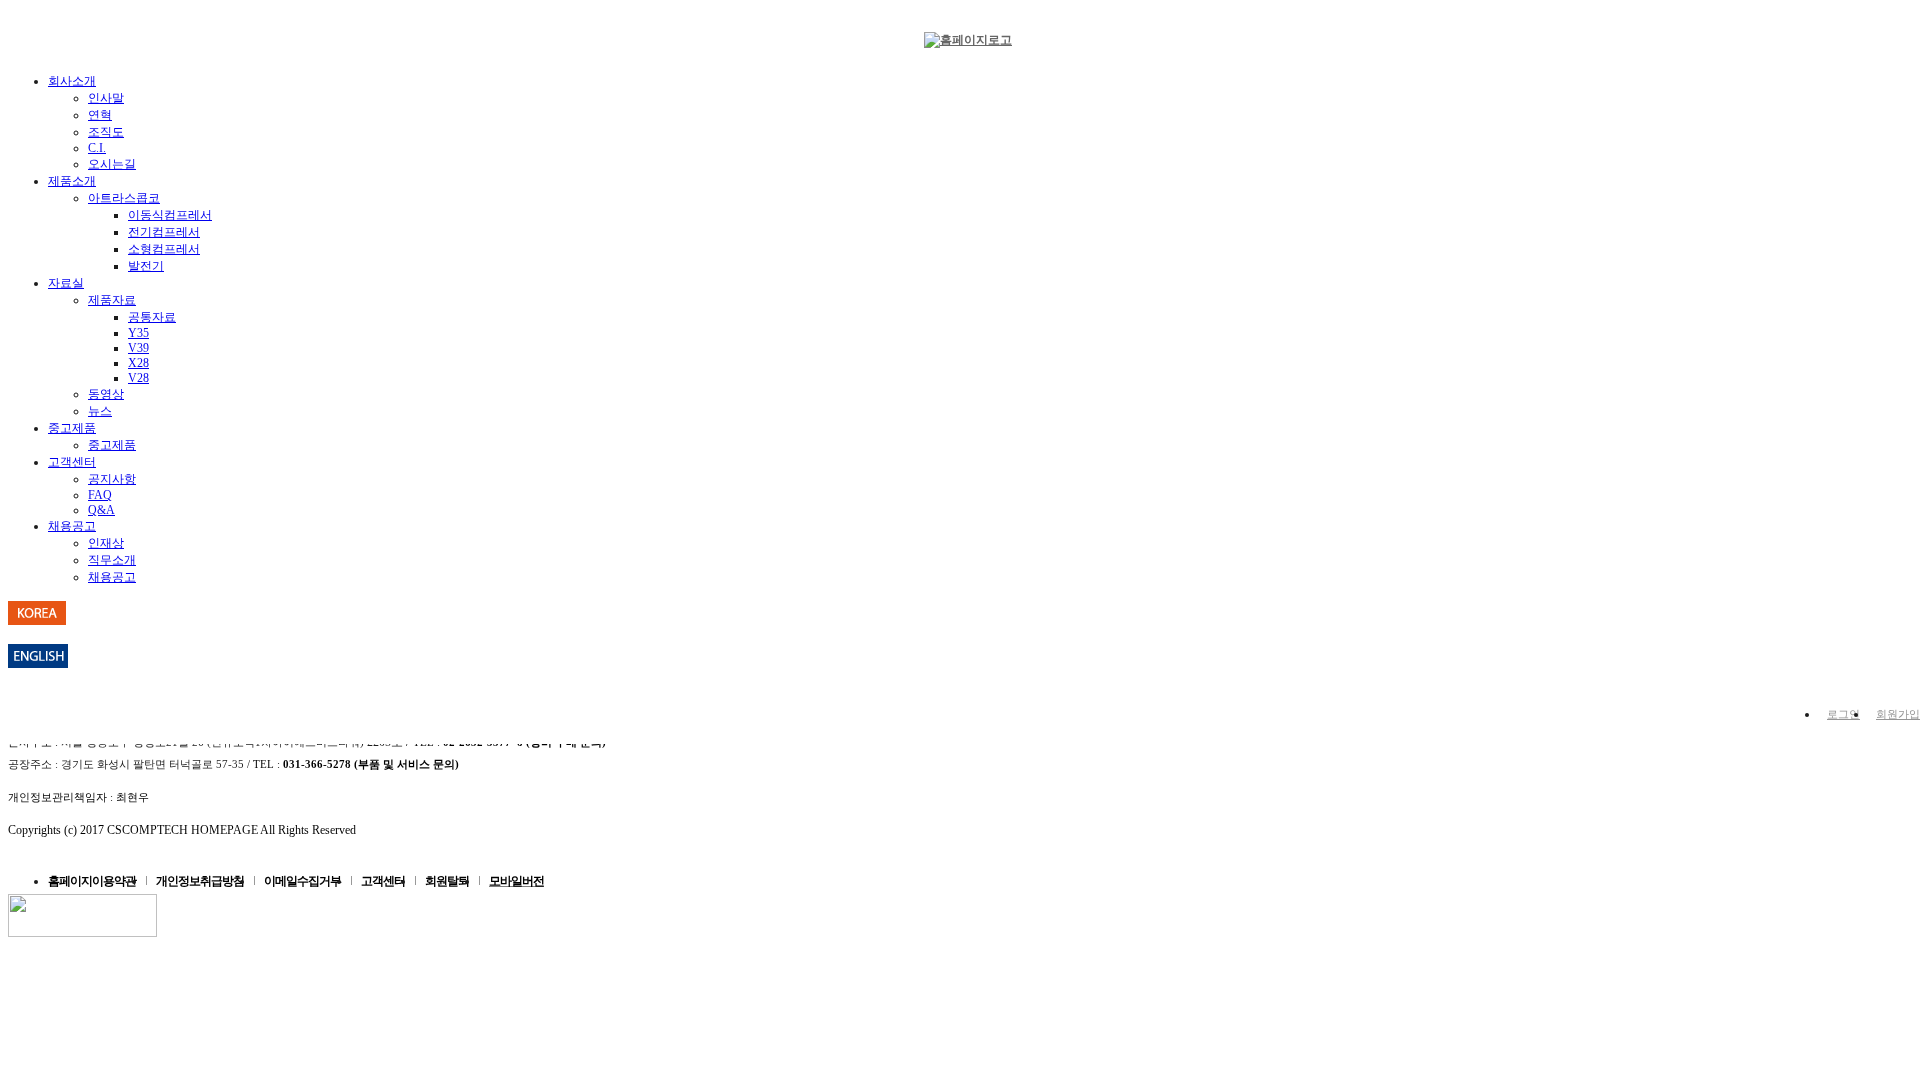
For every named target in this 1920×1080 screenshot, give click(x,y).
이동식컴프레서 (170, 215)
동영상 (106, 394)
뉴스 (100, 411)
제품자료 (112, 300)
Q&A (101, 510)
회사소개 (72, 81)
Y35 (138, 333)
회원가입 (1898, 714)
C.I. (97, 148)
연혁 (100, 115)
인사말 (106, 98)
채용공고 (72, 526)
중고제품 (72, 428)
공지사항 (112, 479)
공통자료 (152, 317)
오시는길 (112, 164)
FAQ (100, 495)
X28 (138, 363)
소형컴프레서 (164, 249)
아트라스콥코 (124, 198)
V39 (138, 348)
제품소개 (72, 181)
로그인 (1843, 714)
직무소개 (112, 560)
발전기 (146, 266)
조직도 (106, 132)
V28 (138, 378)
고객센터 (72, 462)
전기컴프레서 (164, 232)
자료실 (66, 283)
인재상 (106, 543)
